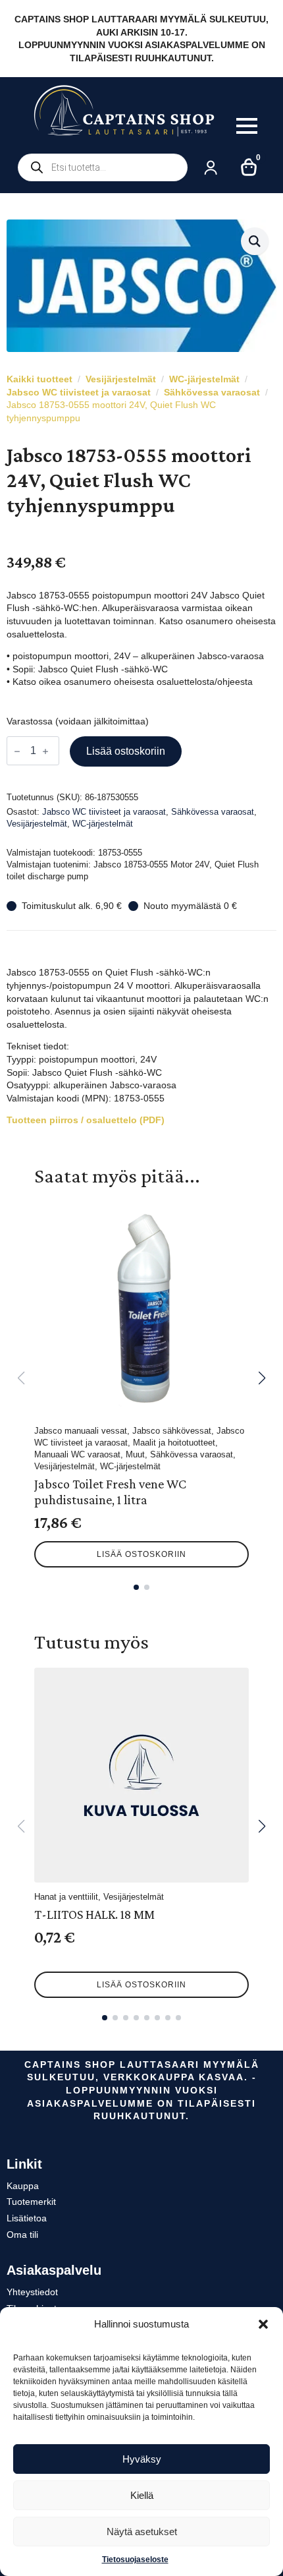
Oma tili (22, 2235)
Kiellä (142, 2495)
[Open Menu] (247, 126)
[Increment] (45, 751)
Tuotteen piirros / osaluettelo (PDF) (86, 1120)
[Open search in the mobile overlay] (103, 167)
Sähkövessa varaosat (212, 392)
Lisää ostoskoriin (126, 751)
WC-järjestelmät (204, 379)
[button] (263, 2324)
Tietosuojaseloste (135, 2560)
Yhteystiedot (32, 2292)
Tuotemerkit (31, 2202)
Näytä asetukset (142, 2532)
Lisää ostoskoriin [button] (141, 1554)
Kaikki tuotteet (39, 379)
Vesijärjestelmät (121, 379)
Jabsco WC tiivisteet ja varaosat (79, 392)
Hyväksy (142, 2459)
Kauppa (23, 2186)
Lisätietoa (27, 2218)
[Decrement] (17, 751)
